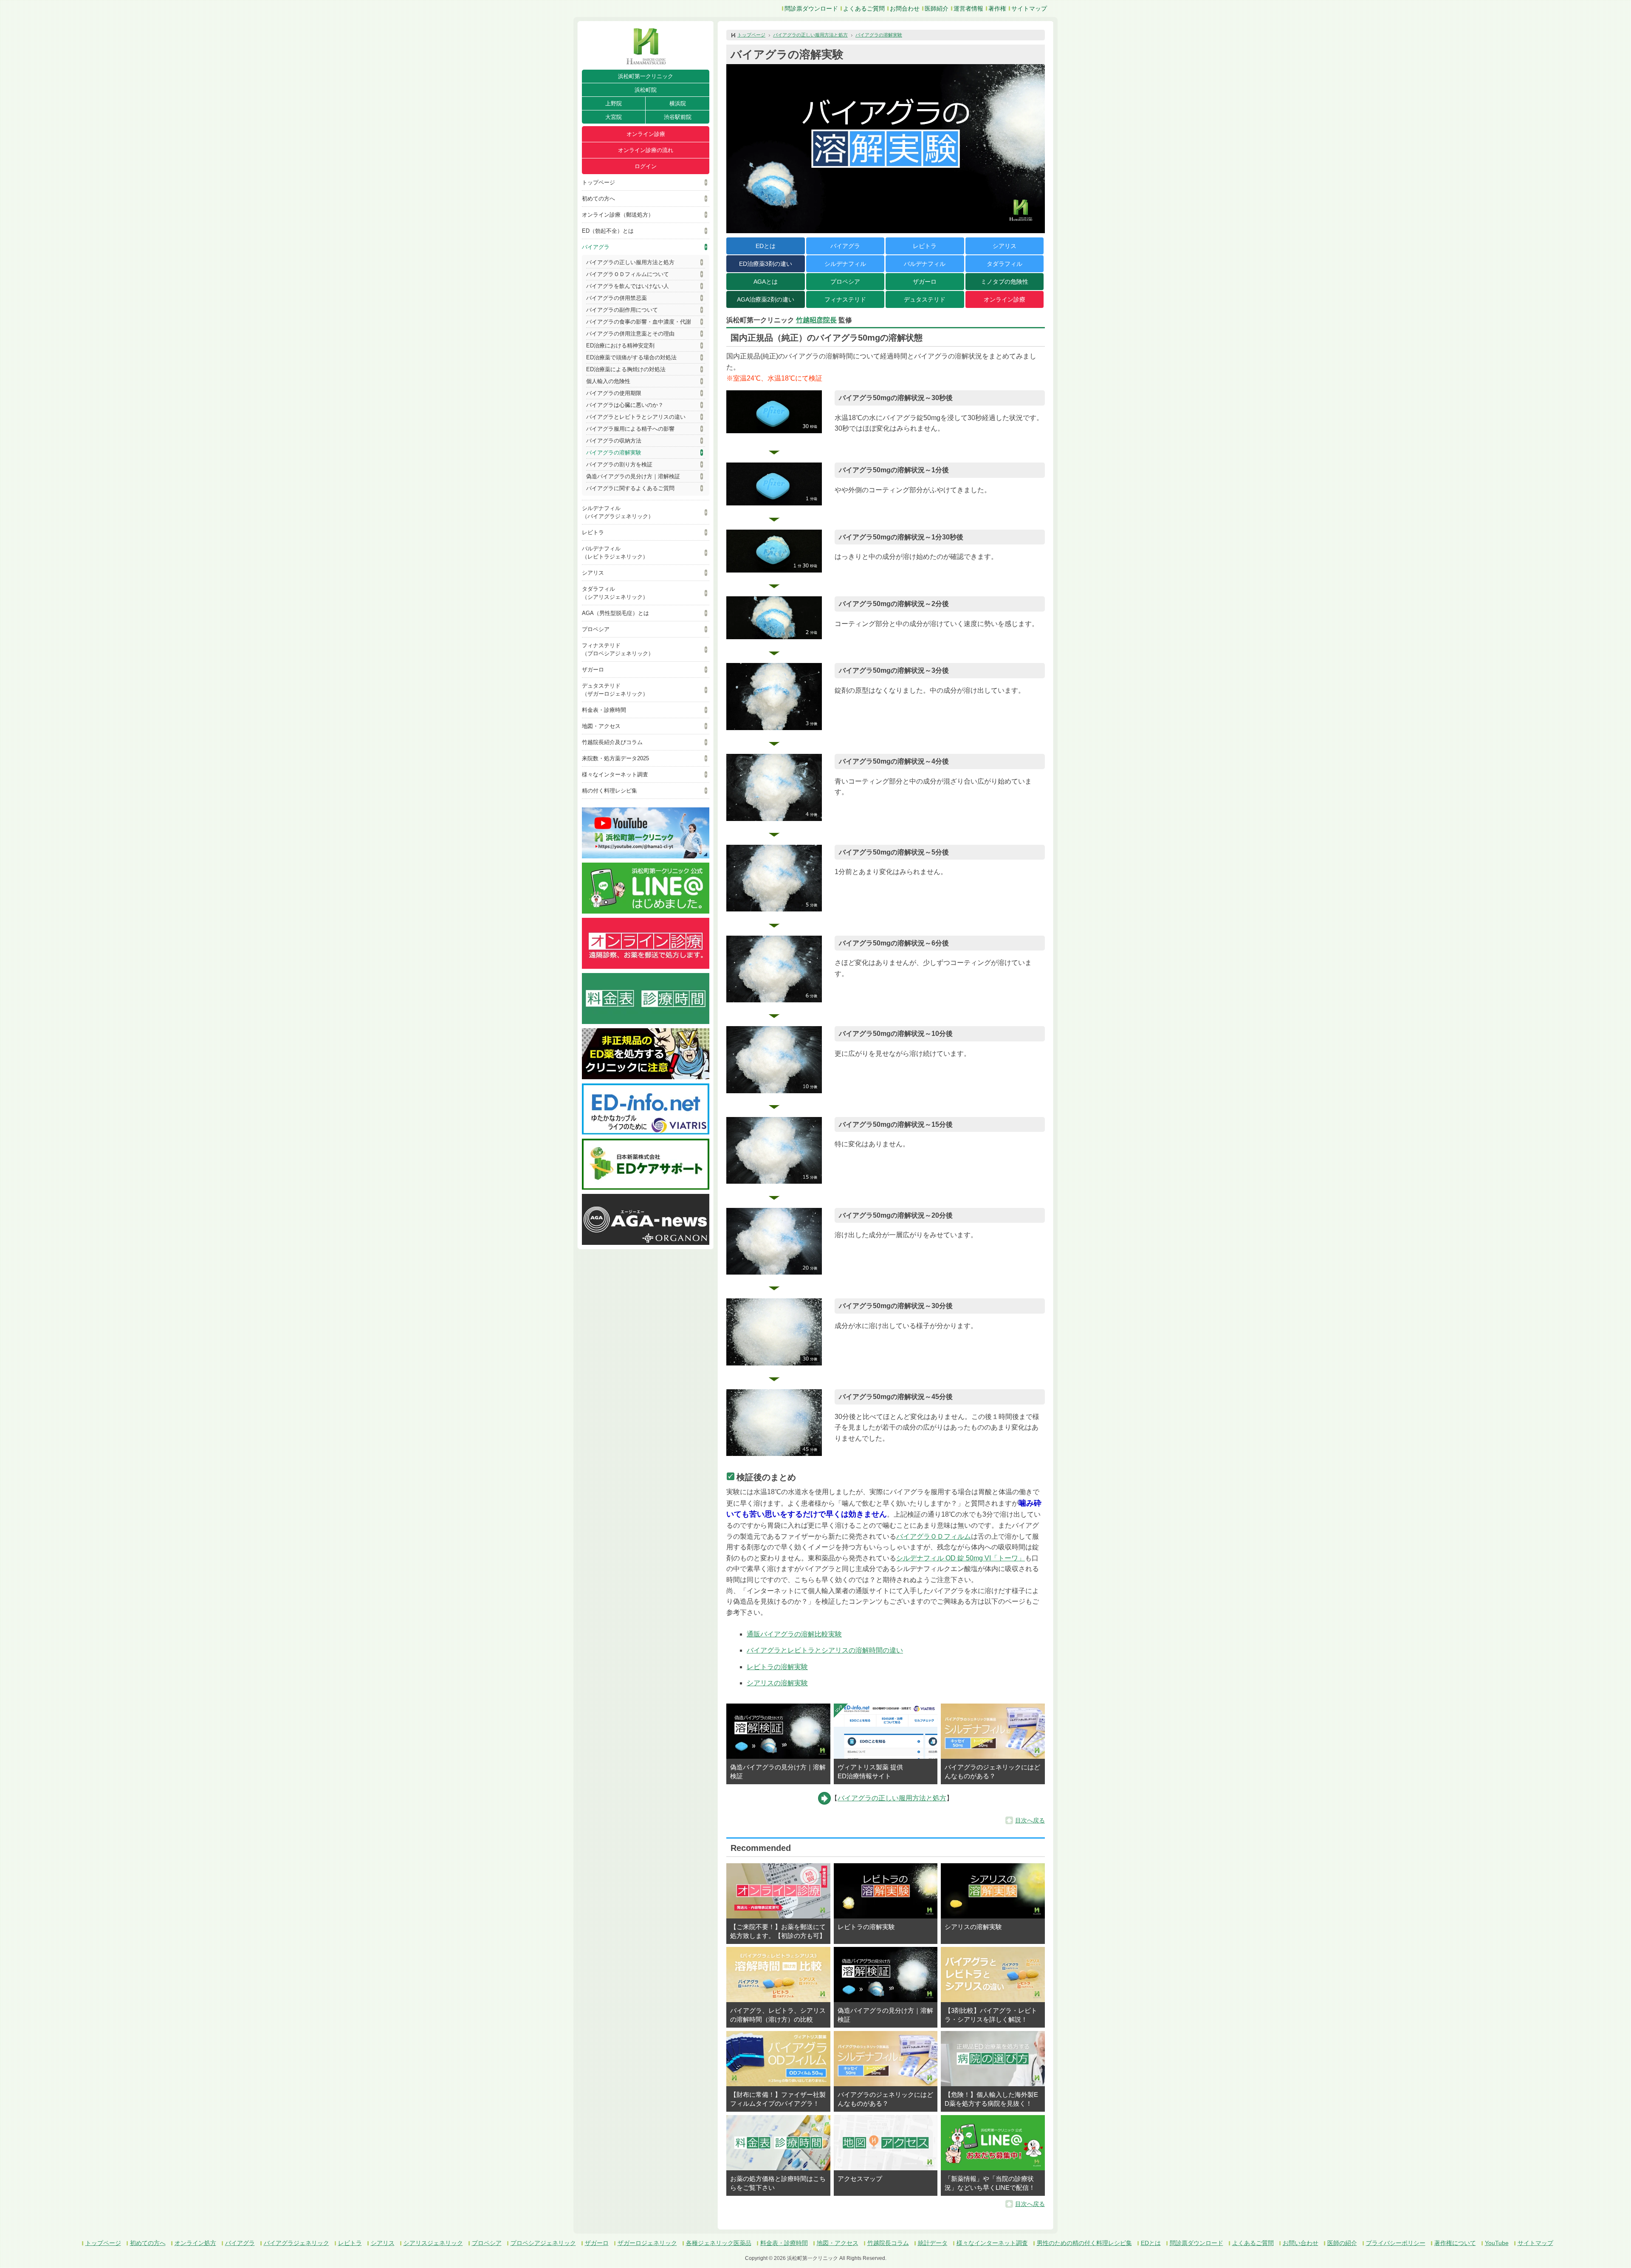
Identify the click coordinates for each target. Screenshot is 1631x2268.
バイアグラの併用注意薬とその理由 (630, 334)
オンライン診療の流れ (646, 150)
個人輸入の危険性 (608, 381)
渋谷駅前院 (678, 117)
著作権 (997, 8)
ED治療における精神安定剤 (620, 346)
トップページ (598, 182)
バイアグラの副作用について (622, 310)
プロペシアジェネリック (543, 2243)
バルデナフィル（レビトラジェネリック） (615, 553)
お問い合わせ (1301, 2243)
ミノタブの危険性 (1005, 282)
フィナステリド (845, 299)
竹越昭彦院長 (816, 320)
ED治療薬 (766, 264)
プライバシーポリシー (1396, 2243)
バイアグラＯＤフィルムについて (628, 274)
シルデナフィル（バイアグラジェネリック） (618, 512)
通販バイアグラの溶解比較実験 (794, 1634)
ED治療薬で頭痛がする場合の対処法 (631, 357)
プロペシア (596, 629)
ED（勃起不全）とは (608, 231)
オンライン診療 (646, 134)
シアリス (593, 573)
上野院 (614, 103)
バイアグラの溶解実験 (614, 453)
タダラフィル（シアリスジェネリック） (615, 593)
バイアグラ (596, 247)
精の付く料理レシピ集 (610, 791)
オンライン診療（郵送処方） (618, 215)
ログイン (646, 166)
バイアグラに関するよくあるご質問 (630, 488)
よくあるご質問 (864, 8)
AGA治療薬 (766, 299)
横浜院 (678, 103)
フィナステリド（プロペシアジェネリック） (618, 649)
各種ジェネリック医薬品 (719, 2243)
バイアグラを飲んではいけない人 (628, 286)
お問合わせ (905, 8)
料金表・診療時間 (604, 710)
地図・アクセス (601, 726)
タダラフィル (1005, 264)
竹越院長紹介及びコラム (612, 742)
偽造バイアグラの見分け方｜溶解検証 (633, 476)
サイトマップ (1029, 8)
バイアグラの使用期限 (614, 393)
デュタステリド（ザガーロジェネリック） (615, 690)
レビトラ (593, 532)
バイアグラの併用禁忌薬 (617, 298)
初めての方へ (598, 199)
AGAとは (766, 282)
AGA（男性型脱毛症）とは (615, 613)
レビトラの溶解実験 (777, 1667)
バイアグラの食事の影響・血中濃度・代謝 (639, 322)
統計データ (933, 2243)
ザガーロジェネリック (647, 2243)
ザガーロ (593, 670)
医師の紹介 (1342, 2243)
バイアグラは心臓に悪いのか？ (625, 405)
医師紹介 (937, 8)
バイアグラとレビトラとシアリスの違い (636, 417)
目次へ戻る (1030, 1820)
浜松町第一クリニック (646, 76)
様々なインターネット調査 (615, 774)
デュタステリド (925, 299)
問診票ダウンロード (811, 8)
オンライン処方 (195, 2243)
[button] (774, 412)
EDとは (766, 246)
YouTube (1497, 2243)
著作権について (1455, 2243)
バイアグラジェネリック (296, 2243)
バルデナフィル (925, 264)
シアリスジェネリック (433, 2243)
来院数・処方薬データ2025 (615, 758)
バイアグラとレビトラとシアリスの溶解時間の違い (825, 1650)
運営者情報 (968, 8)
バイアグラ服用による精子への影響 (630, 429)
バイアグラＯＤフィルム (934, 1536)
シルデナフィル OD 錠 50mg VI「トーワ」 (961, 1558)
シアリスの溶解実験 (777, 1683)
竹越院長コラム (888, 2243)
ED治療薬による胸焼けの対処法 (626, 369)
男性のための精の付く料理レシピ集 (1084, 2243)
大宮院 (614, 117)
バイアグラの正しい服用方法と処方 (630, 262)
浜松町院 (646, 90)
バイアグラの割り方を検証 (619, 464)
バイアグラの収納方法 (614, 441)
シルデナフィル (845, 264)
